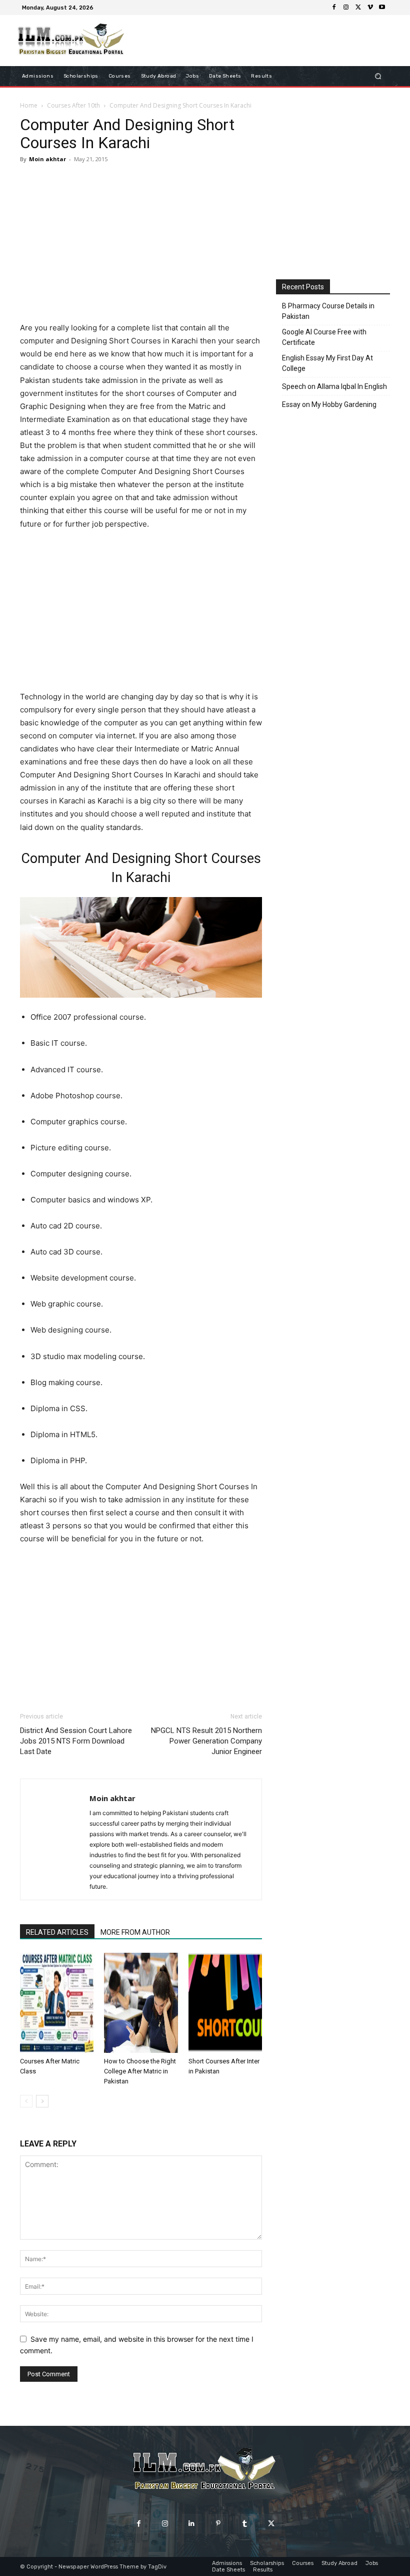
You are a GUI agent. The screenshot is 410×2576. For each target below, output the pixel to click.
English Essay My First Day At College (327, 363)
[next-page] (42, 2101)
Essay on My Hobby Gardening (329, 404)
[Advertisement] (141, 244)
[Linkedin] (192, 2524)
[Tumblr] (245, 2524)
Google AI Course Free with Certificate (324, 337)
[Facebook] (334, 8)
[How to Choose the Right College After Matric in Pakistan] (141, 2003)
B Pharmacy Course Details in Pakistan (328, 311)
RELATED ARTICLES (57, 1932)
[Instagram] (346, 8)
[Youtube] (382, 8)
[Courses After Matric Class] (57, 2003)
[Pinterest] (218, 2524)
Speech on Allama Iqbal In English (334, 386)
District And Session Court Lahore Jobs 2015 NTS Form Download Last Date (76, 1741)
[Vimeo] (370, 8)
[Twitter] (358, 8)
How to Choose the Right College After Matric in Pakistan (140, 2071)
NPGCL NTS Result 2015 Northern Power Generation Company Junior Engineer (206, 1741)
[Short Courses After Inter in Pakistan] (225, 2003)
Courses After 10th (73, 105)
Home (29, 105)
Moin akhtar (47, 159)
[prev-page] (26, 2101)
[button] (378, 76)
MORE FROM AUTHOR (135, 1932)
